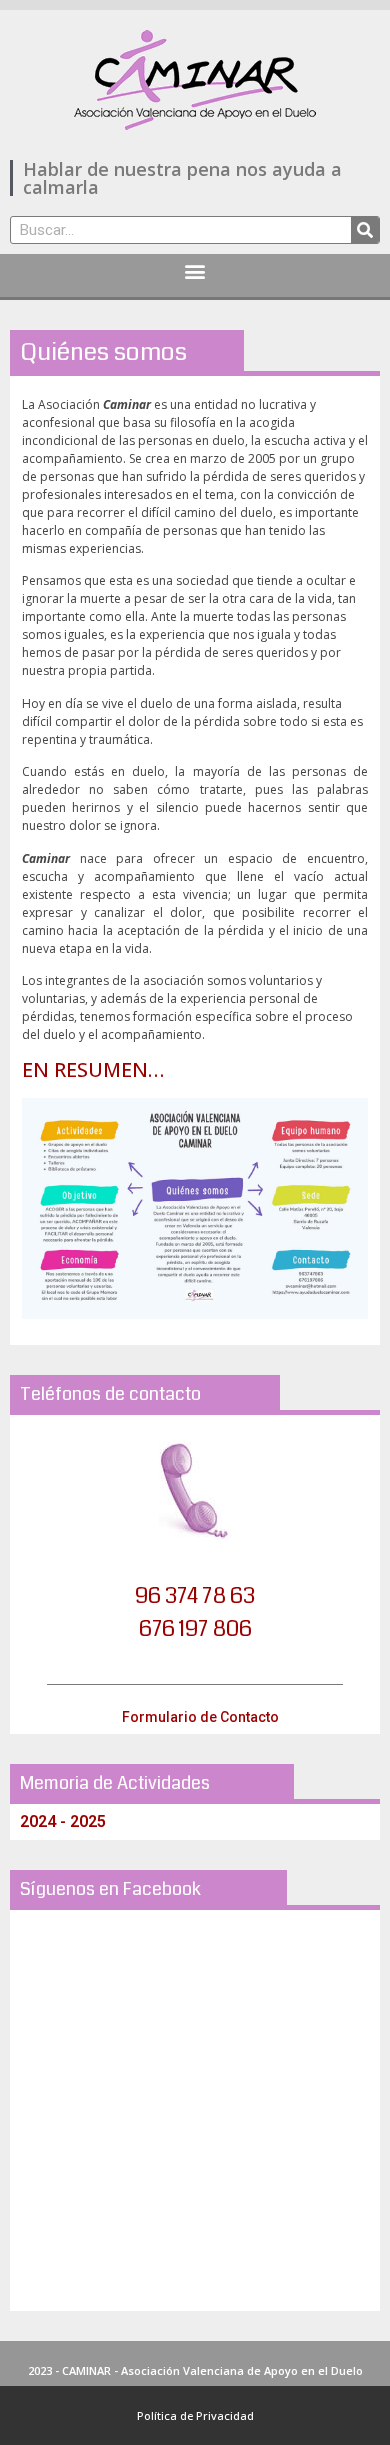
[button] (195, 270)
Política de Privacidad (195, 2415)
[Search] (365, 230)
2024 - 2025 (63, 1821)
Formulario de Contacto (200, 1717)
